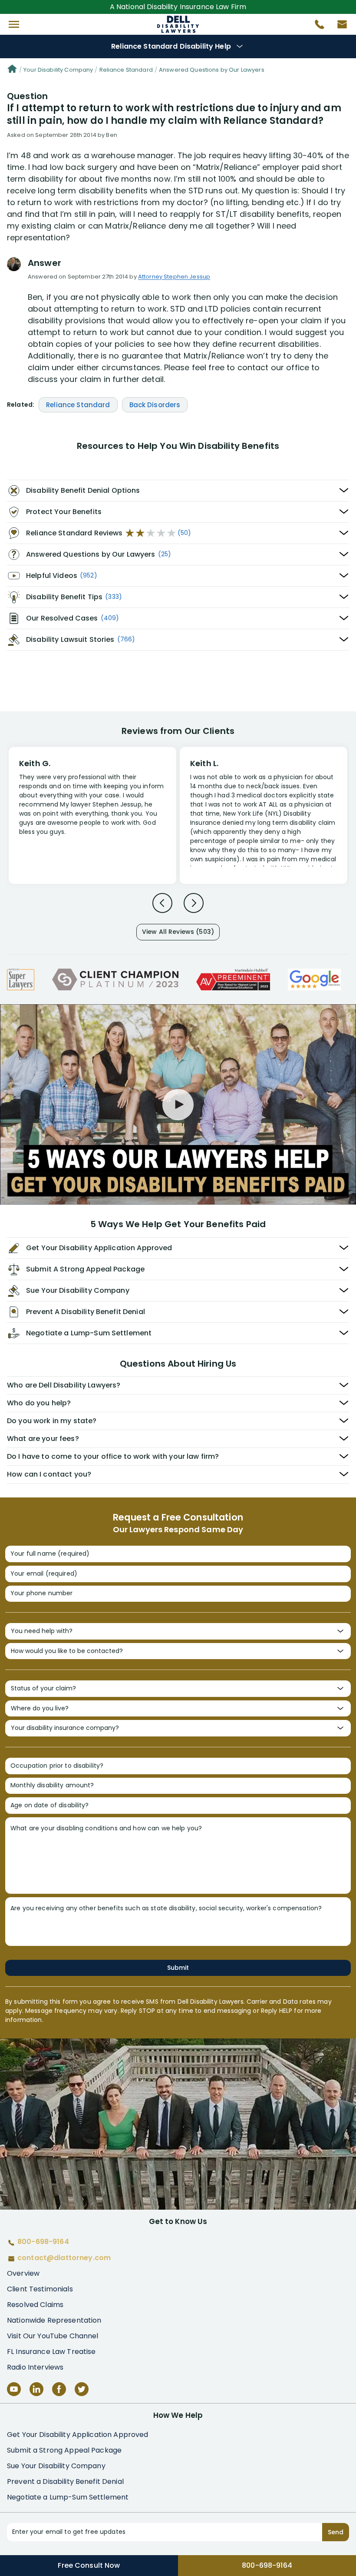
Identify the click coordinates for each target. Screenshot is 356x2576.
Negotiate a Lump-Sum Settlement (68, 2497)
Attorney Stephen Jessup (174, 277)
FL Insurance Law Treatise (51, 2352)
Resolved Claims (35, 2305)
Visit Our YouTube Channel (53, 2336)
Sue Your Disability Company (56, 2466)
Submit (178, 1968)
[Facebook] (59, 2389)
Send (336, 2532)
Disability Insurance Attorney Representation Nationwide (178, 24)
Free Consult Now (89, 2565)
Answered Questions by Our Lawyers (212, 70)
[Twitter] (82, 2389)
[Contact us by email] (339, 27)
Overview (23, 2273)
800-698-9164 (267, 2565)
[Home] (12, 70)
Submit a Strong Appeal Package (64, 2450)
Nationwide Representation (54, 2320)
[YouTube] (14, 2389)
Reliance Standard (126, 70)
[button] (14, 24)
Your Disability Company (58, 70)
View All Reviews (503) (178, 932)
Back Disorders (155, 405)
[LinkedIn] (36, 2389)
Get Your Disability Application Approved (78, 2435)
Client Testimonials (40, 2289)
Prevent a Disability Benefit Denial (65, 2481)
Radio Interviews (35, 2367)
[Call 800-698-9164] (316, 27)
